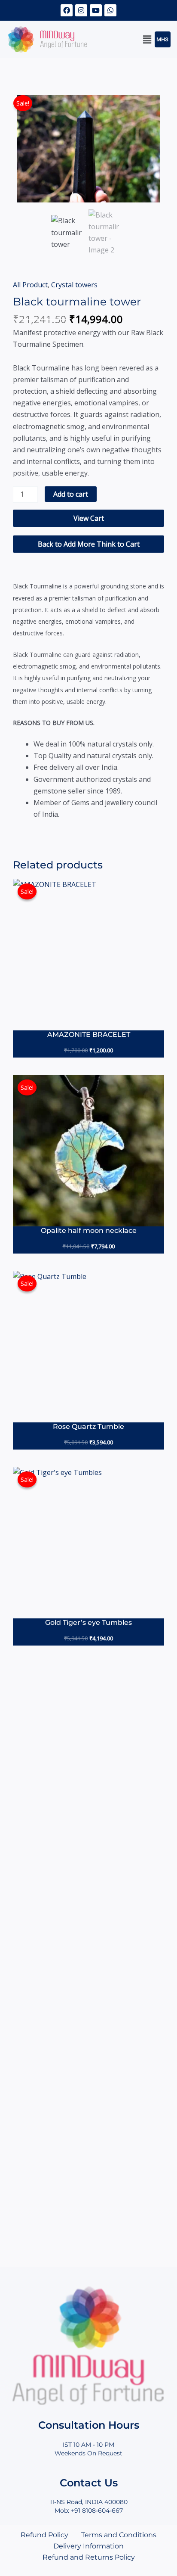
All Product (30, 285)
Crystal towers (74, 285)
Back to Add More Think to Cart (89, 544)
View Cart (89, 518)
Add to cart (71, 494)
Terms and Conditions (119, 2535)
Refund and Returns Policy (89, 2557)
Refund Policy (44, 2535)
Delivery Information (88, 2546)
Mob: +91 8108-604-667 (89, 2511)
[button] (147, 39)
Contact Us (89, 2483)
